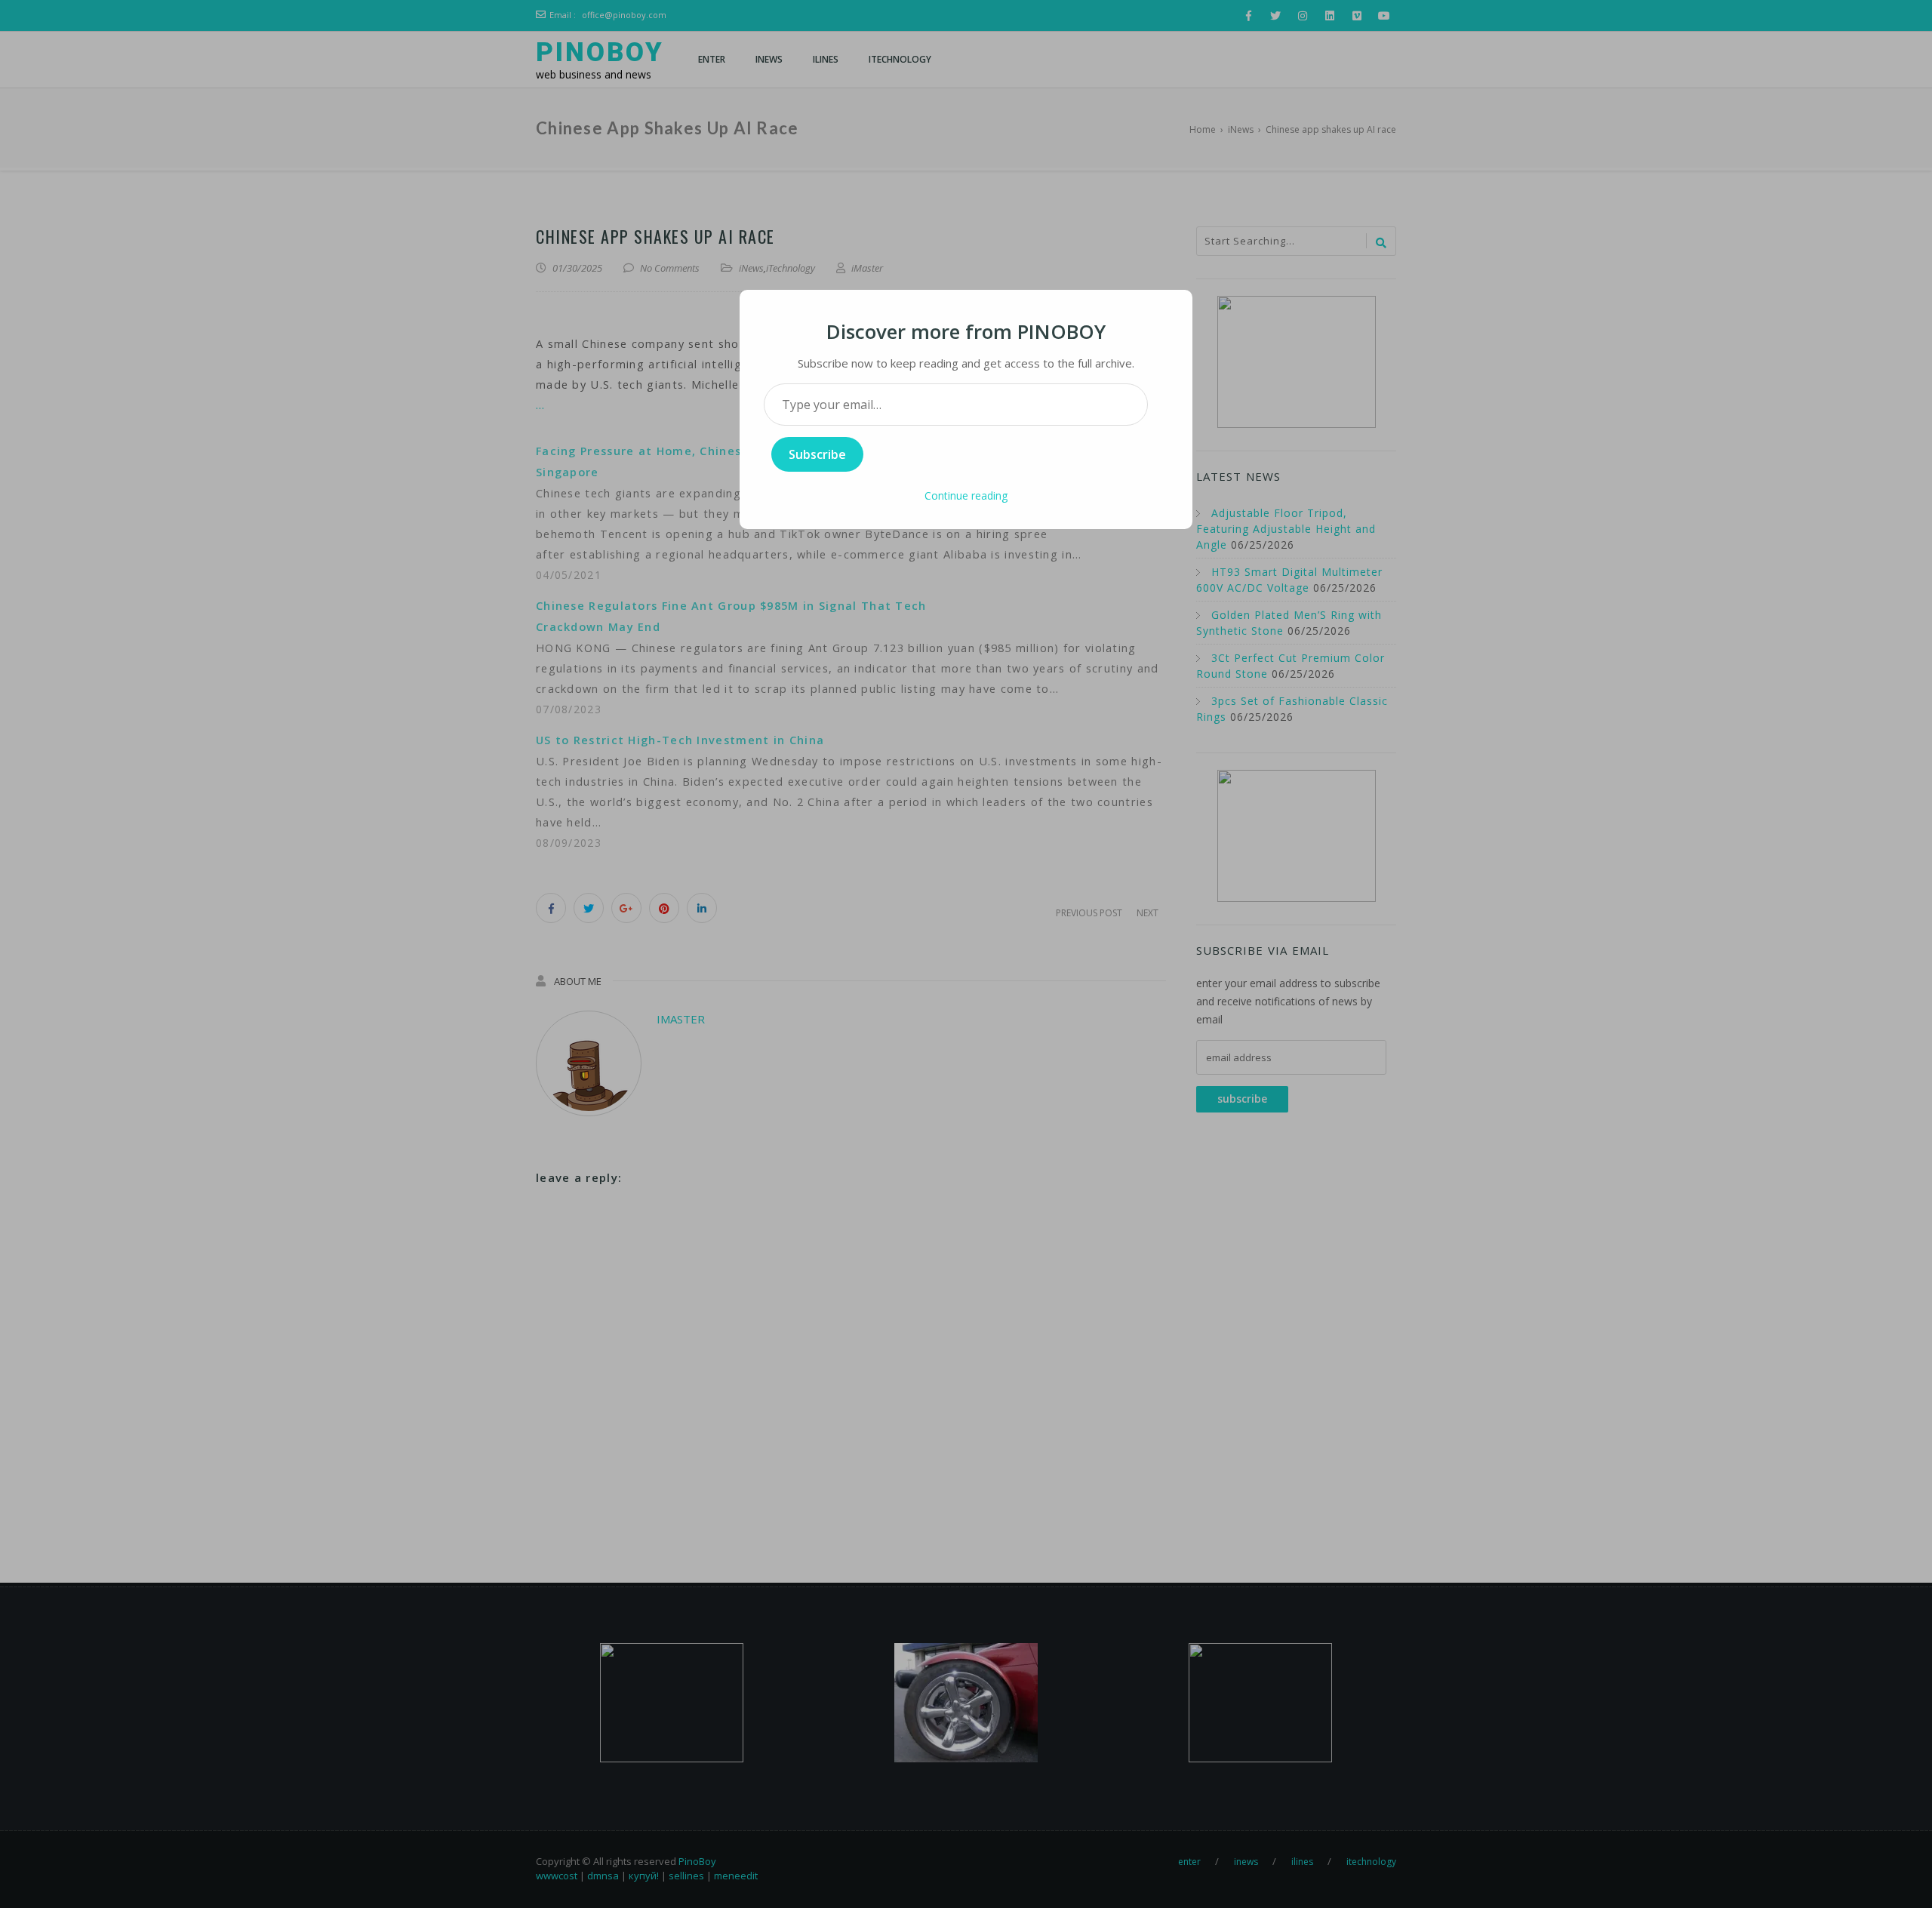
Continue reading (966, 495)
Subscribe (817, 454)
